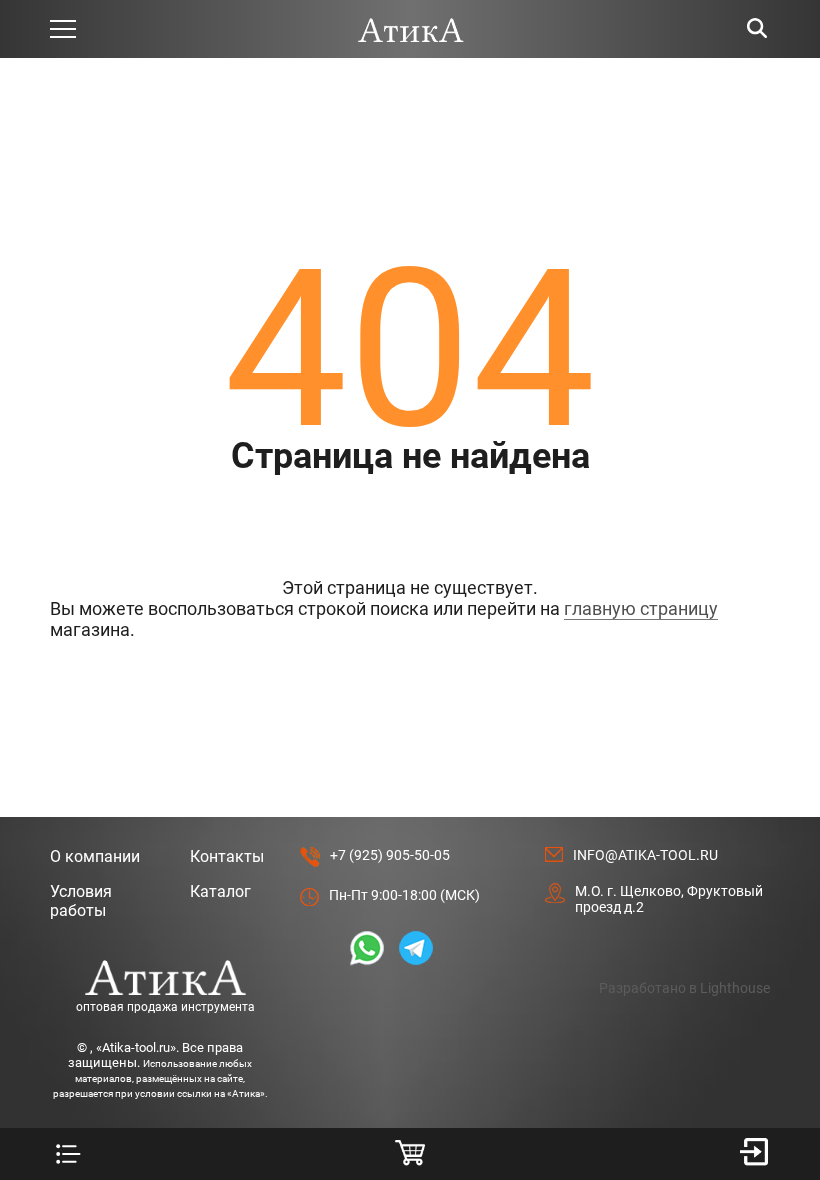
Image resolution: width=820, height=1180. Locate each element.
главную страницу (641, 608)
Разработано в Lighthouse (684, 988)
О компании (95, 856)
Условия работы (81, 901)
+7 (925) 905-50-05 (390, 855)
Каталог (220, 891)
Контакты (227, 856)
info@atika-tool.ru (645, 855)
